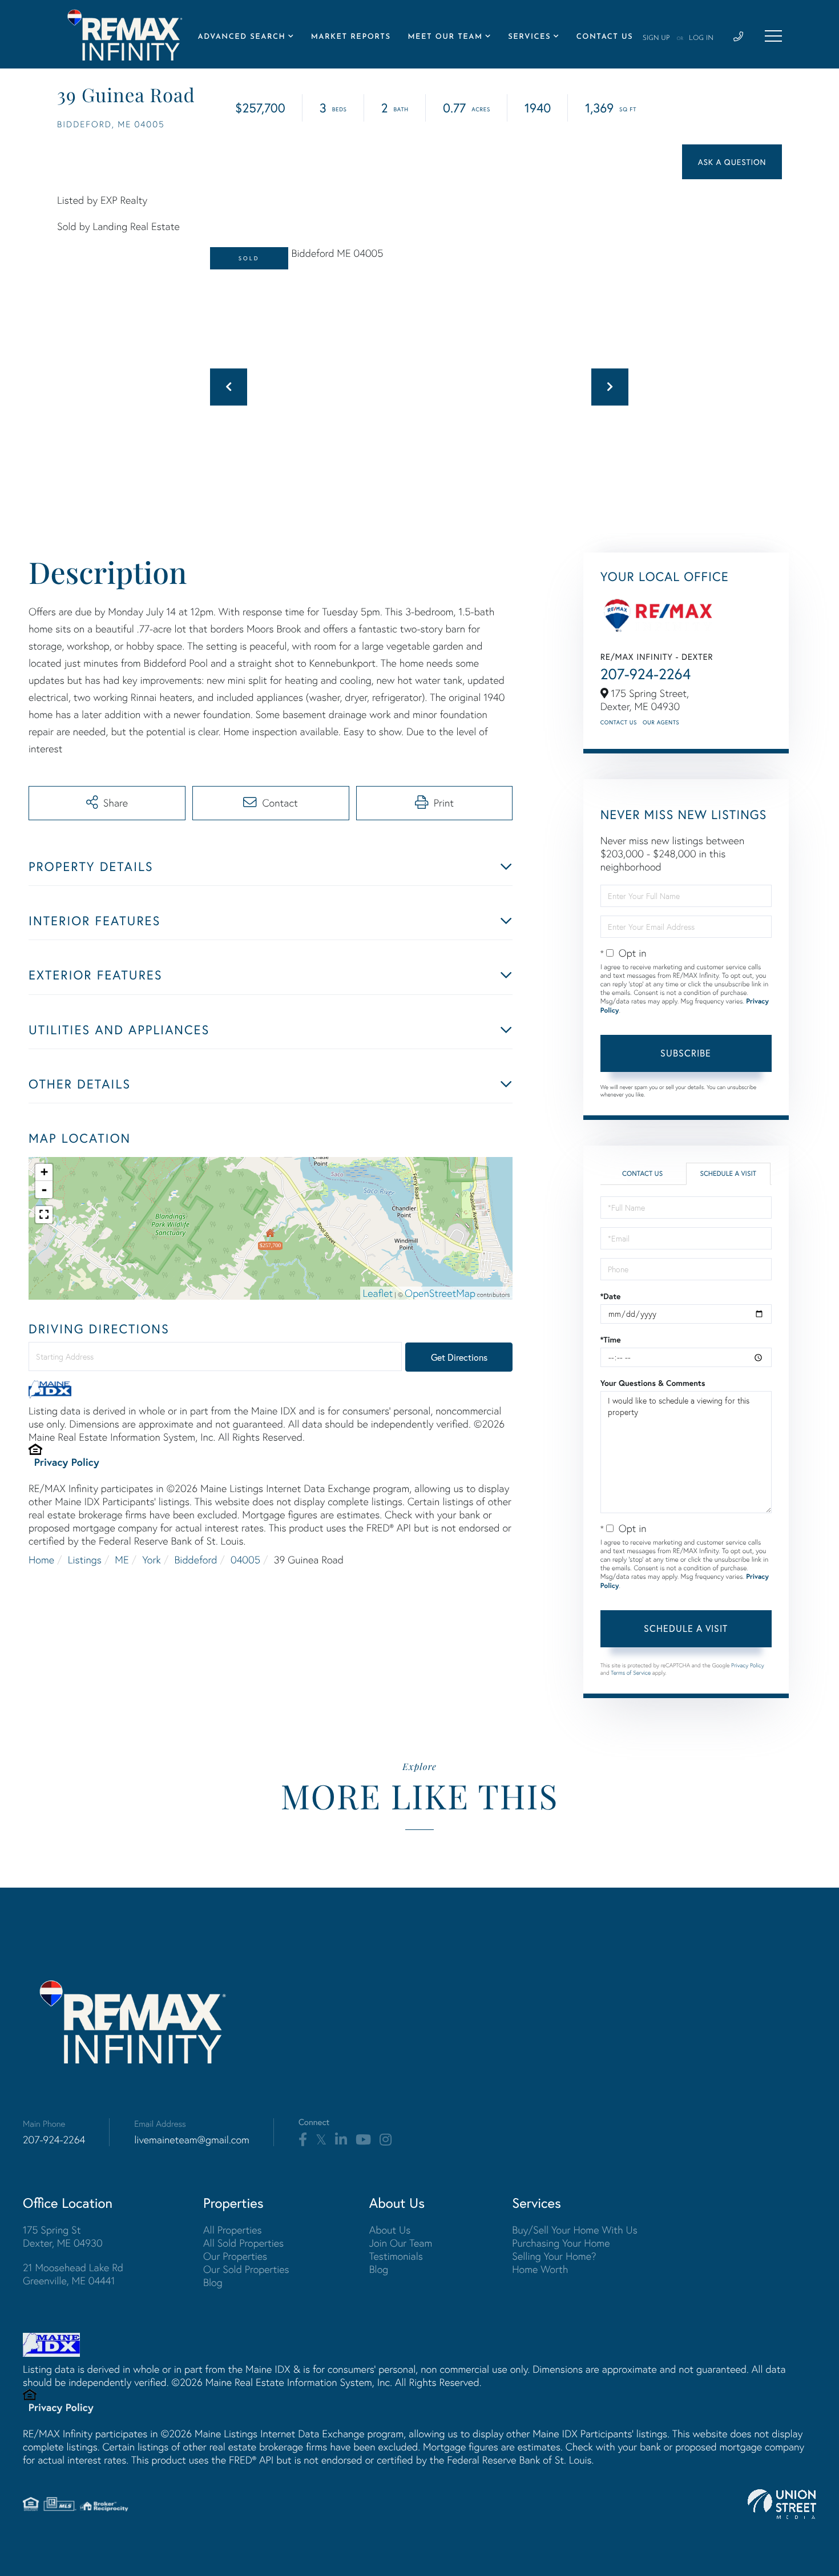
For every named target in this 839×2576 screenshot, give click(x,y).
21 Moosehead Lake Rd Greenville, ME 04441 (73, 2274)
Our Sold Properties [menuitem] (246, 2269)
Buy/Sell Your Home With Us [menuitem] (575, 2230)
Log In (701, 38)
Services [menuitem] (529, 37)
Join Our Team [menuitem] (401, 2243)
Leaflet (378, 1293)
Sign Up (656, 38)
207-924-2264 (646, 674)
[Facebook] (303, 2140)
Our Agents (661, 722)
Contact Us (619, 722)
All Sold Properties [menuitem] (243, 2243)
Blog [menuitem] (213, 2282)
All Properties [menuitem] (233, 2230)
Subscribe (686, 1053)
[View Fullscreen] (44, 1215)
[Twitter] (321, 2140)
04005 (245, 1560)
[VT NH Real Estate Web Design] (782, 2504)
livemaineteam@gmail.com (192, 2140)
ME (122, 1560)
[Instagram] (386, 2140)
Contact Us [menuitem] (605, 37)
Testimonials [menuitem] (396, 2256)
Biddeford (195, 1560)
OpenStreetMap (440, 1293)
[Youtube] (363, 2140)
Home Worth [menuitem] (540, 2269)
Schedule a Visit (728, 1174)
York (152, 1560)
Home (41, 1560)
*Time (611, 1340)
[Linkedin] (341, 2140)
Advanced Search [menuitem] (242, 37)
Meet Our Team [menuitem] (445, 37)
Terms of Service (631, 1673)
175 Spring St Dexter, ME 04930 (63, 2236)
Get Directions (459, 1357)
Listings (85, 1560)
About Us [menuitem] (390, 2230)
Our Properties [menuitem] (235, 2256)
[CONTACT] (732, 162)
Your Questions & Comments (653, 1383)
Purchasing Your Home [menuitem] (561, 2243)
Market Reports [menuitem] (351, 37)
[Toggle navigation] (773, 36)
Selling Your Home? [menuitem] (554, 2256)
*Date (611, 1296)
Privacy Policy (67, 1462)
